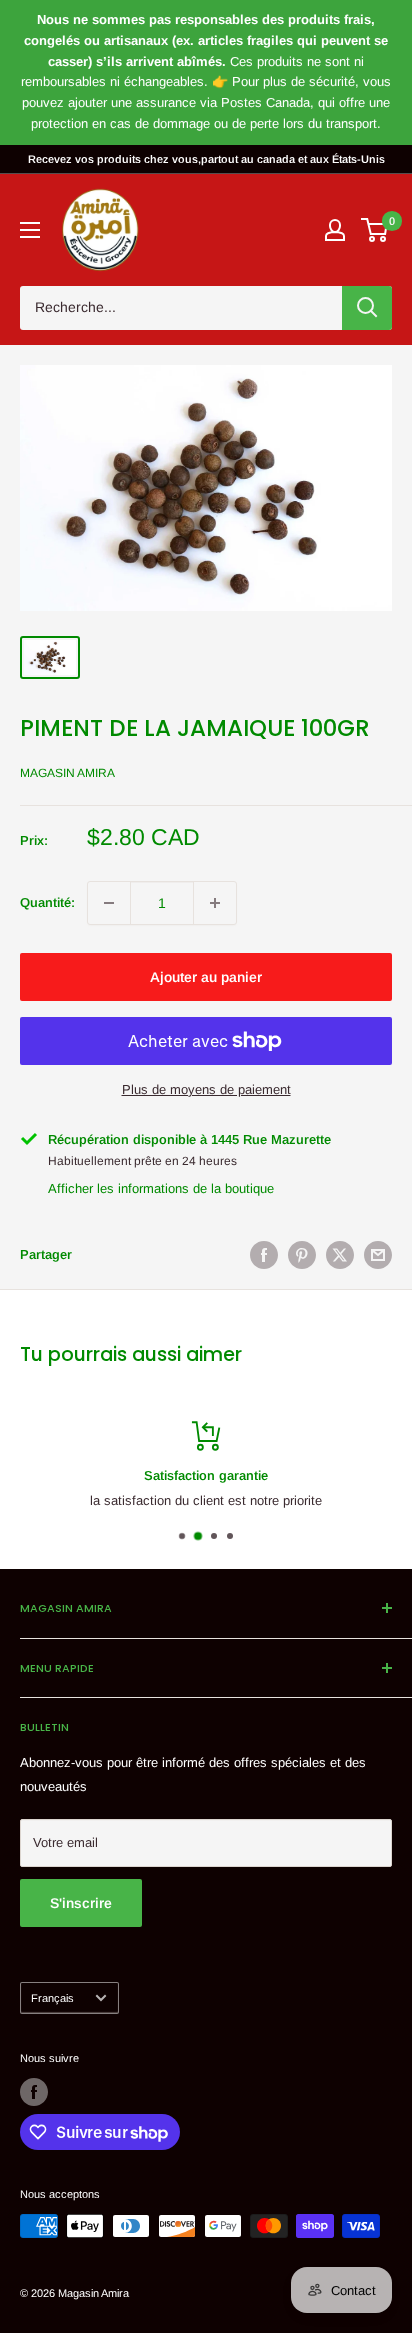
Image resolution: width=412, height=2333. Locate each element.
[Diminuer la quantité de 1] (109, 903)
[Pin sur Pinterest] (302, 1255)
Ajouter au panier (206, 977)
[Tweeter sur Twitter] (340, 1255)
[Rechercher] (367, 308)
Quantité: (47, 902)
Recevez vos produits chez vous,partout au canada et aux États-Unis (206, 159)
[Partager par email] (378, 1255)
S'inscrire (81, 1903)
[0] (375, 230)
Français (52, 1998)
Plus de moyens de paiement (206, 1089)
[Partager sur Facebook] (264, 1255)
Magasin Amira (67, 773)
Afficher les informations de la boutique (161, 1188)
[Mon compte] (335, 230)
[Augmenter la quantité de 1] (215, 903)
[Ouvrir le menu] (30, 230)
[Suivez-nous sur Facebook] (34, 2092)
